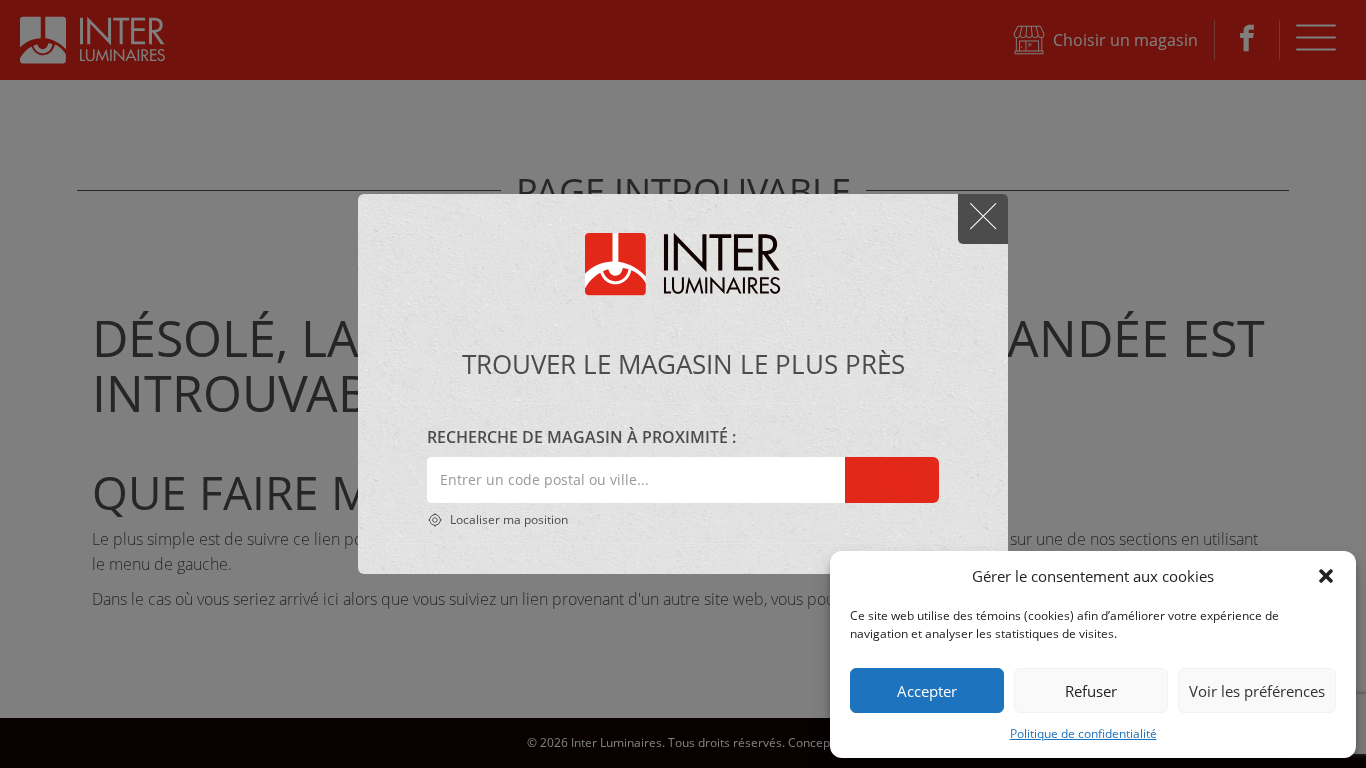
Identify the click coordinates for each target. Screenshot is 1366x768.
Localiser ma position (507, 519)
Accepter (927, 691)
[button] (1326, 576)
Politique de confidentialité (1083, 733)
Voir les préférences (1257, 691)
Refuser (1091, 691)
